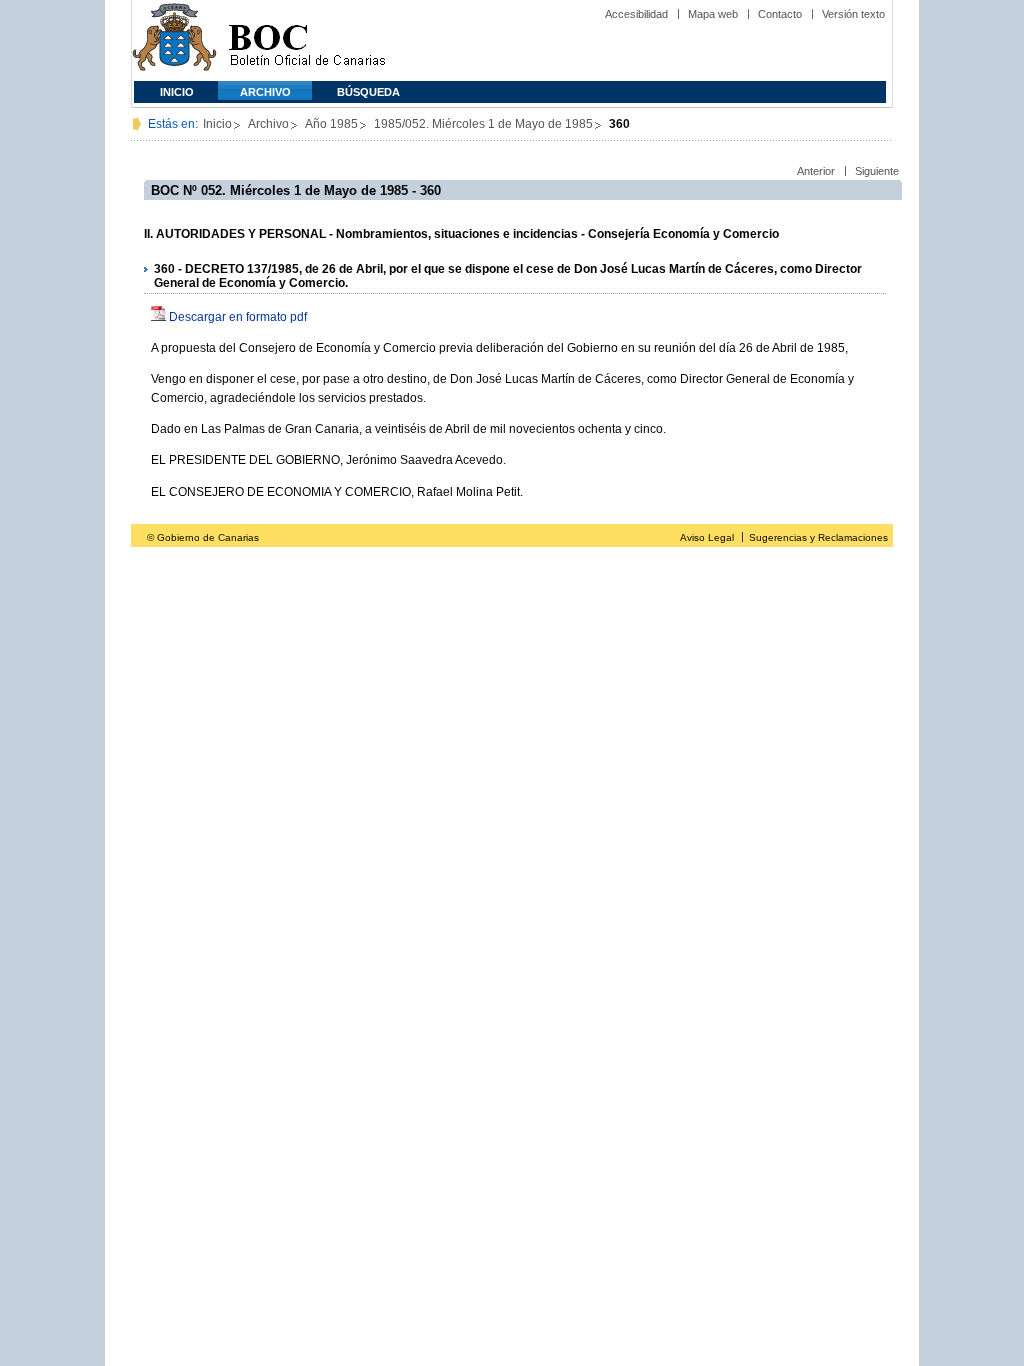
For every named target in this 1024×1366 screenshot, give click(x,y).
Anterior (816, 171)
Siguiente (877, 171)
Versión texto (853, 14)
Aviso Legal (707, 537)
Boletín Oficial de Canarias (307, 40)
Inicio (177, 92)
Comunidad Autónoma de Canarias (174, 40)
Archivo (265, 92)
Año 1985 (331, 124)
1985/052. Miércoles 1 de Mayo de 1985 (483, 124)
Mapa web (713, 14)
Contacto (780, 14)
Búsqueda (368, 92)
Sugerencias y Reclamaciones (818, 537)
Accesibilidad (636, 14)
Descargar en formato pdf (238, 317)
